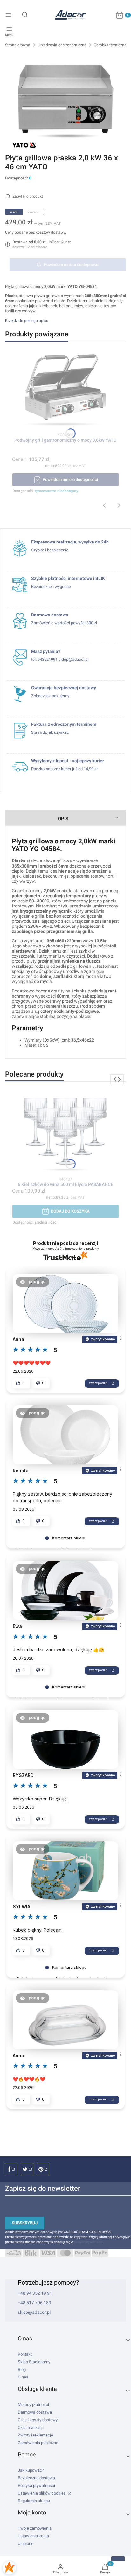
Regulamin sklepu (34, 2501)
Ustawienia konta (33, 2536)
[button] (33, 1282)
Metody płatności (33, 2405)
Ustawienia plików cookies (42, 2493)
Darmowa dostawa (35, 2412)
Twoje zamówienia (35, 2528)
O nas (23, 2377)
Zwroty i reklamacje (35, 2435)
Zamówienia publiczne (38, 2443)
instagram (27, 2169)
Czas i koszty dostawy (38, 2420)
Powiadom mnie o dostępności (72, 265)
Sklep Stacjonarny (34, 2362)
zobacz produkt (98, 1383)
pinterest (43, 2169)
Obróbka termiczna (110, 45)
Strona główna (18, 45)
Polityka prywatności (36, 2485)
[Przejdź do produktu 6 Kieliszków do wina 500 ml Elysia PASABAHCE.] (65, 1133)
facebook (11, 2169)
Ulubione (26, 2543)
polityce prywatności (88, 2242)
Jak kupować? (31, 2470)
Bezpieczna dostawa (36, 2478)
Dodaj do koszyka (70, 1211)
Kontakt (25, 2354)
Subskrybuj (25, 2223)
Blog (22, 2369)
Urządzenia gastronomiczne (62, 45)
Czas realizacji (31, 2427)
